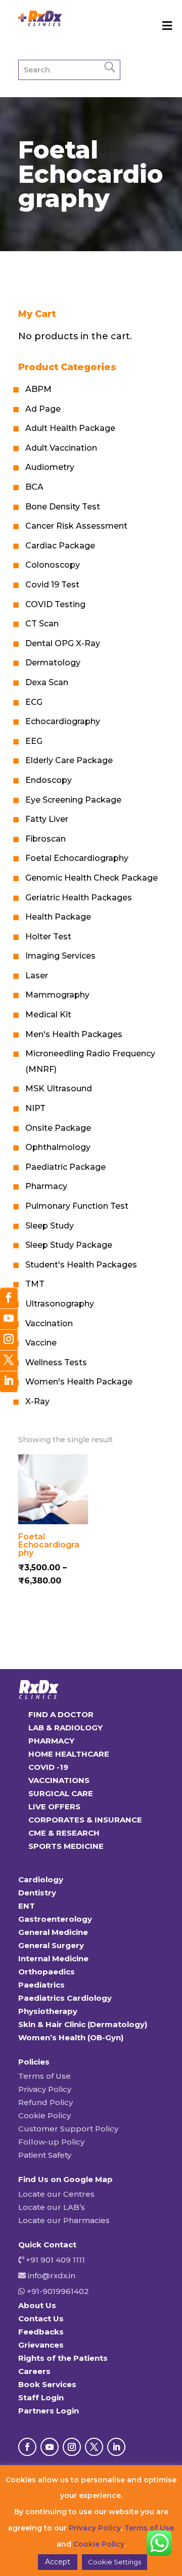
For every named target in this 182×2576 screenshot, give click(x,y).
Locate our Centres (56, 2194)
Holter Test (48, 937)
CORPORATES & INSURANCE (85, 1820)
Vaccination (49, 1323)
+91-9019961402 (57, 2291)
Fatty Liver (47, 819)
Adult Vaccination (61, 448)
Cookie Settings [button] (115, 2562)
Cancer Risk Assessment (76, 526)
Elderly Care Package (69, 760)
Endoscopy (49, 780)
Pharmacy (46, 1186)
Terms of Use (44, 2076)
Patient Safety (45, 2155)
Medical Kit (48, 1015)
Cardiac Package (60, 546)
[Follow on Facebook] (27, 2447)
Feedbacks (41, 2332)
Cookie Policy (44, 2115)
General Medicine (53, 1932)
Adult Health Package (70, 428)
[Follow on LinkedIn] (116, 2447)
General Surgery (51, 1945)
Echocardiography (63, 721)
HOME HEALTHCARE (69, 1754)
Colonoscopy (53, 565)
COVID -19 (48, 1767)
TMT (35, 1284)
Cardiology (41, 1879)
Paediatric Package (65, 1167)
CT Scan (42, 624)
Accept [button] (58, 2562)
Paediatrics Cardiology (65, 1998)
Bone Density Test (63, 507)
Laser (37, 976)
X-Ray (37, 1401)
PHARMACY (51, 1741)
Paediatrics (41, 1985)
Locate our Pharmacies (64, 2220)
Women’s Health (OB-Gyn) (71, 2037)
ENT (27, 1906)
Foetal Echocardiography (77, 858)
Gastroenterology (55, 1919)
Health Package (58, 917)
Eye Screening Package (73, 800)
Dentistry (37, 1893)
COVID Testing (55, 604)
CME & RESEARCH (64, 1833)
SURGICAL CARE (61, 1793)
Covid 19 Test (52, 585)
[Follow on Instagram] (72, 2447)
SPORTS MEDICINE (66, 1846)
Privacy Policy (45, 2089)
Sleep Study (50, 1226)
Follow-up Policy (51, 2142)
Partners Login (49, 2411)
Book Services (47, 2384)
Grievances (41, 2345)
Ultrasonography (60, 1304)
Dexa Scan (47, 682)
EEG (34, 741)
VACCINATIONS (59, 1780)
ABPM (38, 389)
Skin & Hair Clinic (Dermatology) (83, 2024)
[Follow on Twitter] (9, 1361)
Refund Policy (45, 2102)
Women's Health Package (79, 1382)
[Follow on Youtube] (50, 2447)
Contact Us (41, 2319)
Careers (34, 2371)
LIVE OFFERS (54, 1807)
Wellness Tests (56, 1362)
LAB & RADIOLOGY (65, 1728)
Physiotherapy (48, 2011)
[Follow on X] (94, 2447)
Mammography (57, 995)
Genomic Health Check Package (92, 878)
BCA (34, 487)
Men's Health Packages (74, 1034)
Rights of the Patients (63, 2358)
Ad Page (43, 409)
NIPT (35, 1108)
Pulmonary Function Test (77, 1206)
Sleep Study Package (69, 1245)
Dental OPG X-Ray (63, 643)
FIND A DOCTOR (61, 1714)
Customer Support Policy (68, 2129)
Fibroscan (45, 839)
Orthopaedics (47, 1972)
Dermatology (53, 663)
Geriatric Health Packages (79, 898)
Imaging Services (60, 956)
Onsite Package (58, 1128)
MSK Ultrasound (59, 1088)
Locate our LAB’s (52, 2207)
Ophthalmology (58, 1147)
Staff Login (41, 2397)
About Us (37, 2305)
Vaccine (41, 1343)
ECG (34, 702)
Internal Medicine (53, 1958)
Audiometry (50, 467)
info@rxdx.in (52, 2275)
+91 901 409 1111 (54, 2260)
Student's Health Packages (81, 1265)
